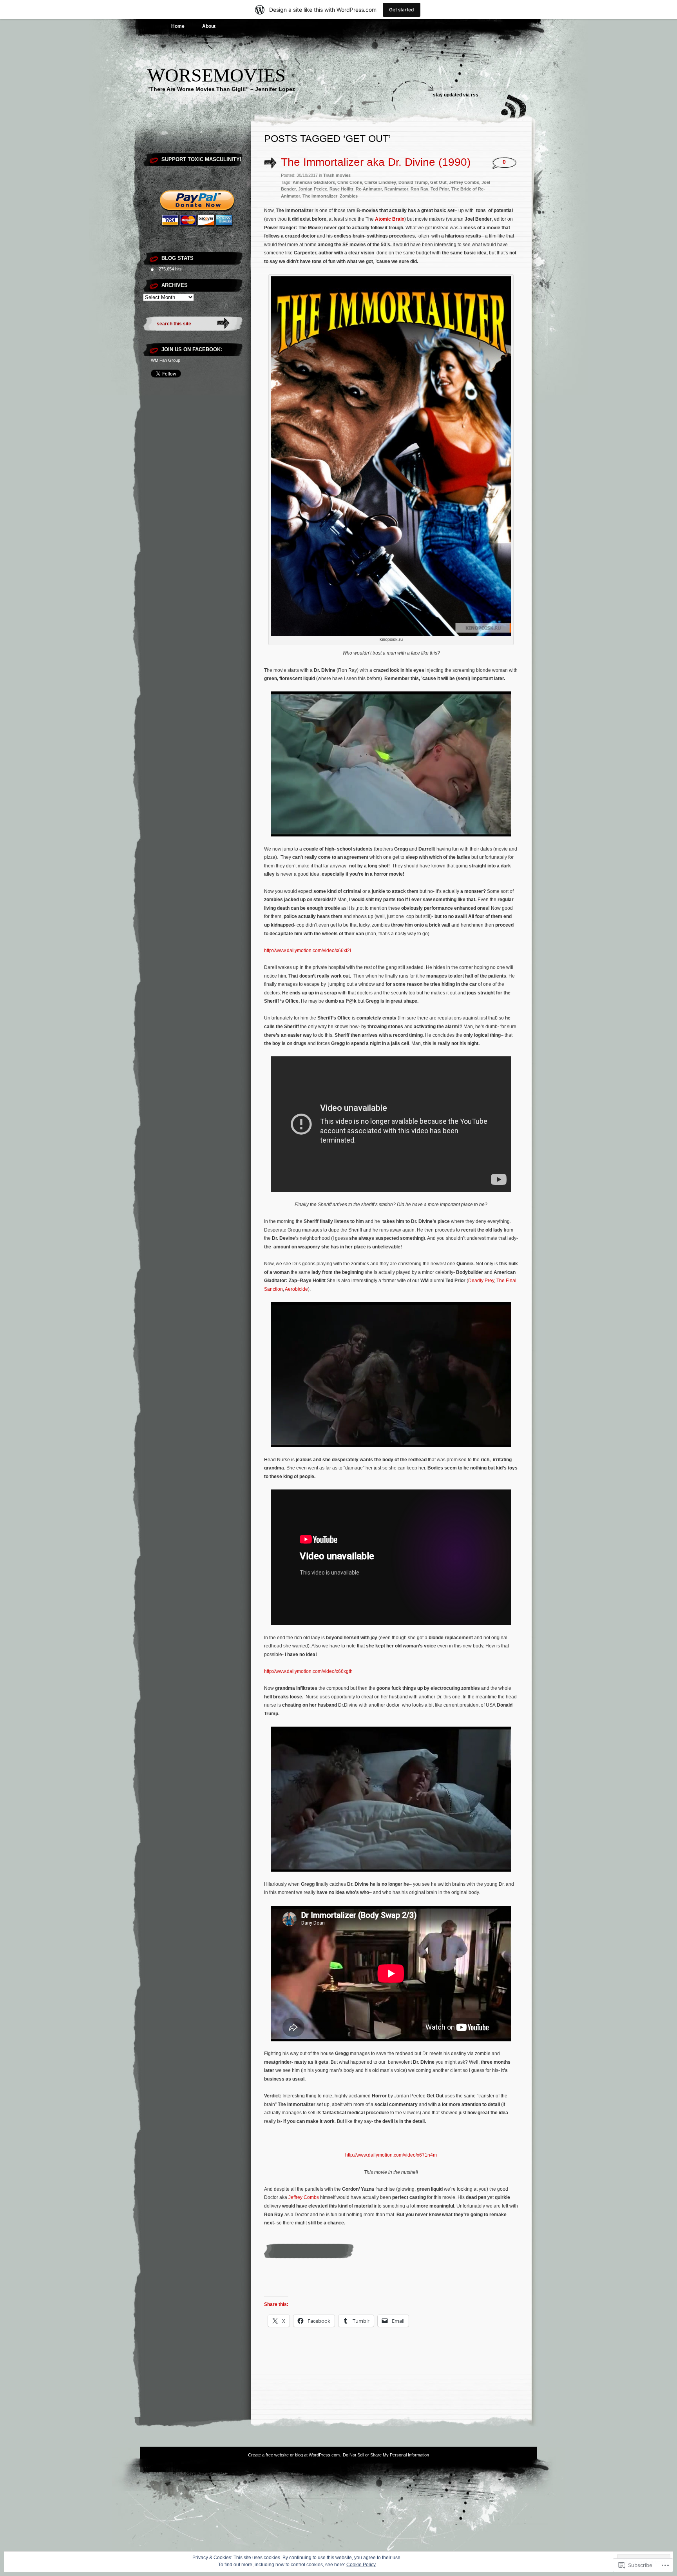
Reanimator (396, 189)
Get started (402, 10)
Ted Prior (440, 189)
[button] (391, 456)
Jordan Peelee (313, 189)
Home (178, 26)
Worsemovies (216, 75)
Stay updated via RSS (456, 95)
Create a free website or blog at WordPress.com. (294, 2455)
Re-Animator (369, 189)
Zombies (349, 196)
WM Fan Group (166, 360)
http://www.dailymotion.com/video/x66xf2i (308, 951)
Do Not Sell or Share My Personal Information (386, 2455)
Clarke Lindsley (380, 182)
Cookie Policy (361, 2565)
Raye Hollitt (341, 189)
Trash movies (337, 175)
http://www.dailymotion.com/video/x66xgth (308, 1671)
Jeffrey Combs (464, 182)
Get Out (438, 182)
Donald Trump (413, 182)
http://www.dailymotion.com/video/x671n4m (391, 2155)
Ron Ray (419, 189)
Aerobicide (296, 1289)
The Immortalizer (320, 196)
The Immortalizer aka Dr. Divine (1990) (376, 162)
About (209, 26)
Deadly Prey (481, 1281)
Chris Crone (350, 182)
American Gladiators (314, 182)
